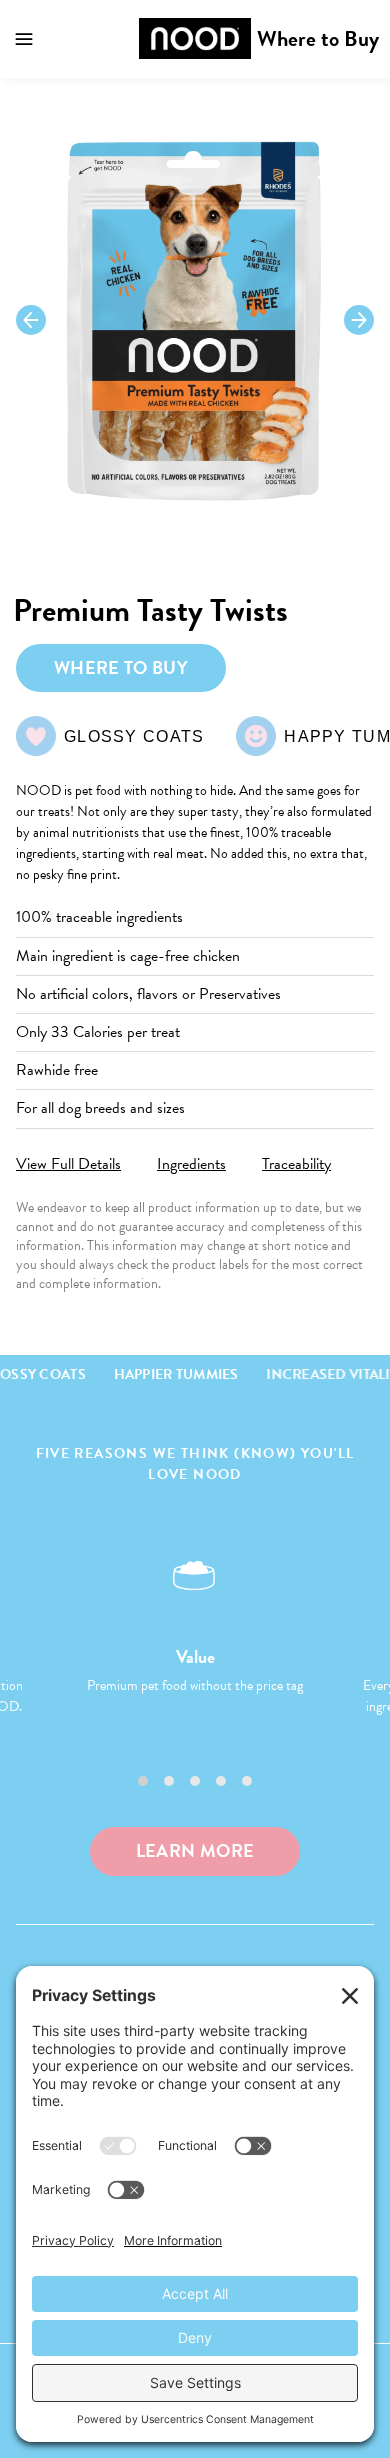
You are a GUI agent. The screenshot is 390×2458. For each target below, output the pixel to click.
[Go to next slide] (359, 320)
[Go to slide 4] (221, 1781)
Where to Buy (318, 38)
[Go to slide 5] (247, 1781)
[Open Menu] (24, 39)
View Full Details (68, 1164)
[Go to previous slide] (31, 320)
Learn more (195, 1850)
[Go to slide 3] (195, 1781)
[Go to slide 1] (143, 1781)
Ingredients (191, 1164)
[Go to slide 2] (169, 1781)
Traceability (296, 1164)
